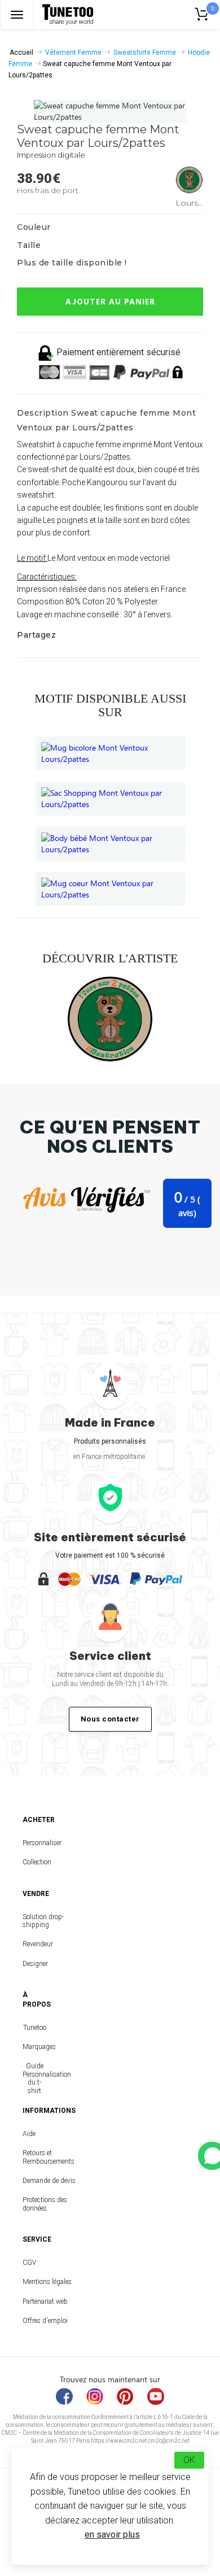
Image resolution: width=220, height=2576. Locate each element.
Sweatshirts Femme (145, 53)
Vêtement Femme (73, 53)
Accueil (21, 53)
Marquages (34, 2047)
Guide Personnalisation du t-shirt (34, 2078)
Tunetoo (35, 2028)
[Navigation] (17, 14)
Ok (189, 2460)
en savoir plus (112, 2534)
